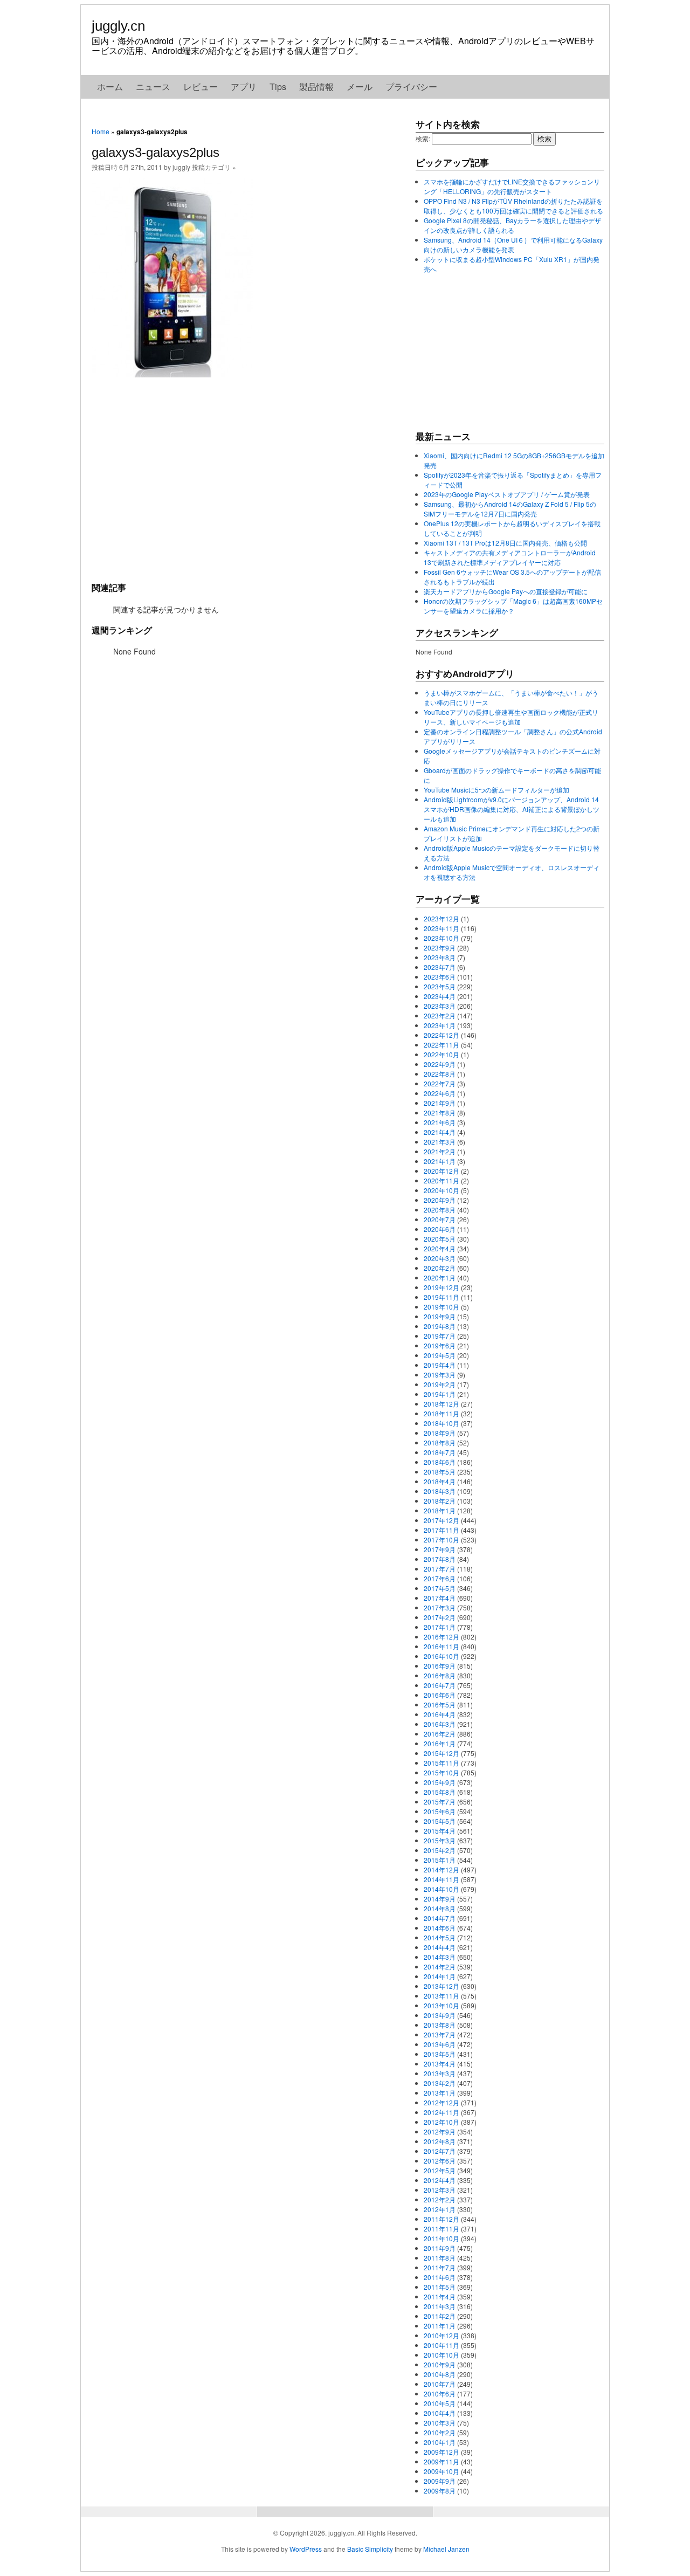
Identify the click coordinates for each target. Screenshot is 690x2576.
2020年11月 (441, 1180)
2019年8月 (440, 1326)
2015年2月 (440, 1850)
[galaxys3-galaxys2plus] (172, 374)
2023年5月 (440, 986)
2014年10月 (441, 1889)
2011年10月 (441, 2238)
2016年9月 (440, 1666)
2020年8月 (440, 1210)
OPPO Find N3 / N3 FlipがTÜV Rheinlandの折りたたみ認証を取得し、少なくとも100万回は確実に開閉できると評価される (513, 206)
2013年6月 (440, 2044)
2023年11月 (441, 928)
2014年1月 (440, 1976)
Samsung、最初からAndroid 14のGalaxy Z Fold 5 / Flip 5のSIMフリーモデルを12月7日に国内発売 (510, 509)
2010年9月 (440, 2364)
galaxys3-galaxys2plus (156, 152)
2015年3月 (440, 1840)
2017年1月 (440, 1627)
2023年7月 (440, 967)
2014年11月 (441, 1879)
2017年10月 (441, 1540)
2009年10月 (441, 2471)
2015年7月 (440, 1802)
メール (360, 87)
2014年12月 (441, 1869)
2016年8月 (440, 1675)
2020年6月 (440, 1229)
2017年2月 (440, 1617)
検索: (423, 138)
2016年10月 (441, 1656)
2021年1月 (440, 1161)
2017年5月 (440, 1588)
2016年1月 (440, 1743)
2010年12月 (441, 2335)
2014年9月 (440, 1899)
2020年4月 (440, 1248)
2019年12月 (441, 1287)
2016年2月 (440, 1734)
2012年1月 (440, 2209)
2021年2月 (440, 1151)
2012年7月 (440, 2151)
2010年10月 (441, 2355)
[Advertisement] (248, 479)
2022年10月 (441, 1054)
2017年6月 (440, 1578)
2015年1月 (440, 1860)
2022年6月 (440, 1093)
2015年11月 (441, 1763)
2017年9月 (440, 1549)
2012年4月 (440, 2180)
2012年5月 (440, 2170)
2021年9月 (440, 1103)
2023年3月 (440, 1006)
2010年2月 (440, 2432)
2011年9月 (440, 2248)
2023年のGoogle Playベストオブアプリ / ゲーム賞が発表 (507, 494)
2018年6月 (440, 1462)
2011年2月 (440, 2316)
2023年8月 (440, 957)
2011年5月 (440, 2287)
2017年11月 (441, 1530)
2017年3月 (440, 1607)
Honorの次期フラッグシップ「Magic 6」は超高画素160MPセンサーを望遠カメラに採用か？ (513, 606)
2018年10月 (441, 1423)
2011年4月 (440, 2296)
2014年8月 (440, 1908)
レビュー (201, 87)
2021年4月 (440, 1132)
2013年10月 (441, 2005)
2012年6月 (440, 2161)
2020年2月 (440, 1268)
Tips (278, 87)
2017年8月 (440, 1559)
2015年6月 (440, 1811)
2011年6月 (440, 2277)
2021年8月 (440, 1113)
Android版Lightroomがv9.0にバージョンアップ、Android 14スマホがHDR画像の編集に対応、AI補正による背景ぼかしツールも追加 (512, 809)
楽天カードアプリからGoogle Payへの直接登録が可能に (506, 591)
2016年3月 (440, 1724)
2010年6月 (440, 2394)
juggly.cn (118, 26)
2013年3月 (440, 2073)
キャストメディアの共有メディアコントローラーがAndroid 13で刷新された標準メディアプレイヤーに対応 (510, 557)
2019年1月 (440, 1394)
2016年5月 (440, 1704)
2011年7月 (440, 2267)
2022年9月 (440, 1064)
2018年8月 (440, 1442)
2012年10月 (441, 2122)
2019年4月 (440, 1365)
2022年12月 (441, 1035)
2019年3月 (440, 1375)
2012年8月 (440, 2141)
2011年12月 (441, 2219)
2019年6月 (440, 1345)
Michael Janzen (446, 2549)
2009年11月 (441, 2461)
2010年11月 (441, 2345)
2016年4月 (440, 1714)
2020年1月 (440, 1277)
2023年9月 (440, 948)
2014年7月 (440, 1918)
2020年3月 (440, 1258)
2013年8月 (440, 2025)
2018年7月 (440, 1452)
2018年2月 (440, 1501)
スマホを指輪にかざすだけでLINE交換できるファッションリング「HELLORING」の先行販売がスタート (512, 186)
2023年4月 (440, 996)
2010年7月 (440, 2384)
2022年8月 (440, 1074)
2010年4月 (440, 2413)
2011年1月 (440, 2326)
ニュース (153, 87)
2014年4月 (440, 1947)
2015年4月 (440, 1831)
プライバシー (411, 87)
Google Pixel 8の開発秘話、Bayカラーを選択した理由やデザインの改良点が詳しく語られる (512, 225)
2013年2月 (440, 2083)
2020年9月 (440, 1200)
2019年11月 (441, 1297)
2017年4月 (440, 1598)
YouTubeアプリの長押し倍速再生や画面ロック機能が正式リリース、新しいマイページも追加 (511, 717)
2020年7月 (440, 1219)
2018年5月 (440, 1472)
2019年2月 (440, 1384)
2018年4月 (440, 1481)
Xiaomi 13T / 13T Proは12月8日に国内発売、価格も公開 (505, 543)
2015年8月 (440, 1792)
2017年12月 (441, 1520)
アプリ (244, 87)
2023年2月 (440, 1015)
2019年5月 (440, 1355)
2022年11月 (441, 1045)
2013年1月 (440, 2093)
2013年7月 (440, 2034)
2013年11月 (441, 1996)
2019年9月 (440, 1316)
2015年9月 (440, 1782)
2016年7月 (440, 1685)
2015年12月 (441, 1753)
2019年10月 (441, 1307)
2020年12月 (441, 1171)
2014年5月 (440, 1937)
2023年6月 (440, 977)
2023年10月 (441, 938)
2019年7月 (440, 1336)
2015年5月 (440, 1821)
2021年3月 (440, 1142)
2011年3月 (440, 2306)
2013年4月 (440, 2064)
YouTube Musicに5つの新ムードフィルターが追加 (496, 790)
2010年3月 (440, 2423)
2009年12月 (441, 2452)
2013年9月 (440, 2015)
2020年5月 (440, 1239)
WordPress (306, 2549)
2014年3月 (440, 1957)
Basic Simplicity (370, 2549)
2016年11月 (441, 1646)
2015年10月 (441, 1772)
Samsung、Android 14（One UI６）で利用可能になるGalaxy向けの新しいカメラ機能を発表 (513, 244)
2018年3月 (440, 1491)
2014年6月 (440, 1928)
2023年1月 (440, 1025)
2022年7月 (440, 1083)
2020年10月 (441, 1190)
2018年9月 (440, 1433)
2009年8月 (440, 2491)
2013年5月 (440, 2054)
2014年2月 (440, 1967)
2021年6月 (440, 1122)
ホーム (110, 87)
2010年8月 (440, 2374)
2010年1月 (440, 2442)
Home (101, 131)
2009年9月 (440, 2481)
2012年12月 (441, 2102)
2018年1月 (440, 1510)
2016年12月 (441, 1637)
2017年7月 (440, 1569)
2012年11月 (441, 2112)
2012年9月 (440, 2131)
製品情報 (316, 87)
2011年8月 (440, 2258)
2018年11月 (441, 1413)
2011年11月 (441, 2229)
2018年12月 (441, 1404)
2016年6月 (440, 1695)
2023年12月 (441, 918)
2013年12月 (441, 1986)
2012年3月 (440, 2190)
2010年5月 (440, 2403)
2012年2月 (440, 2199)
